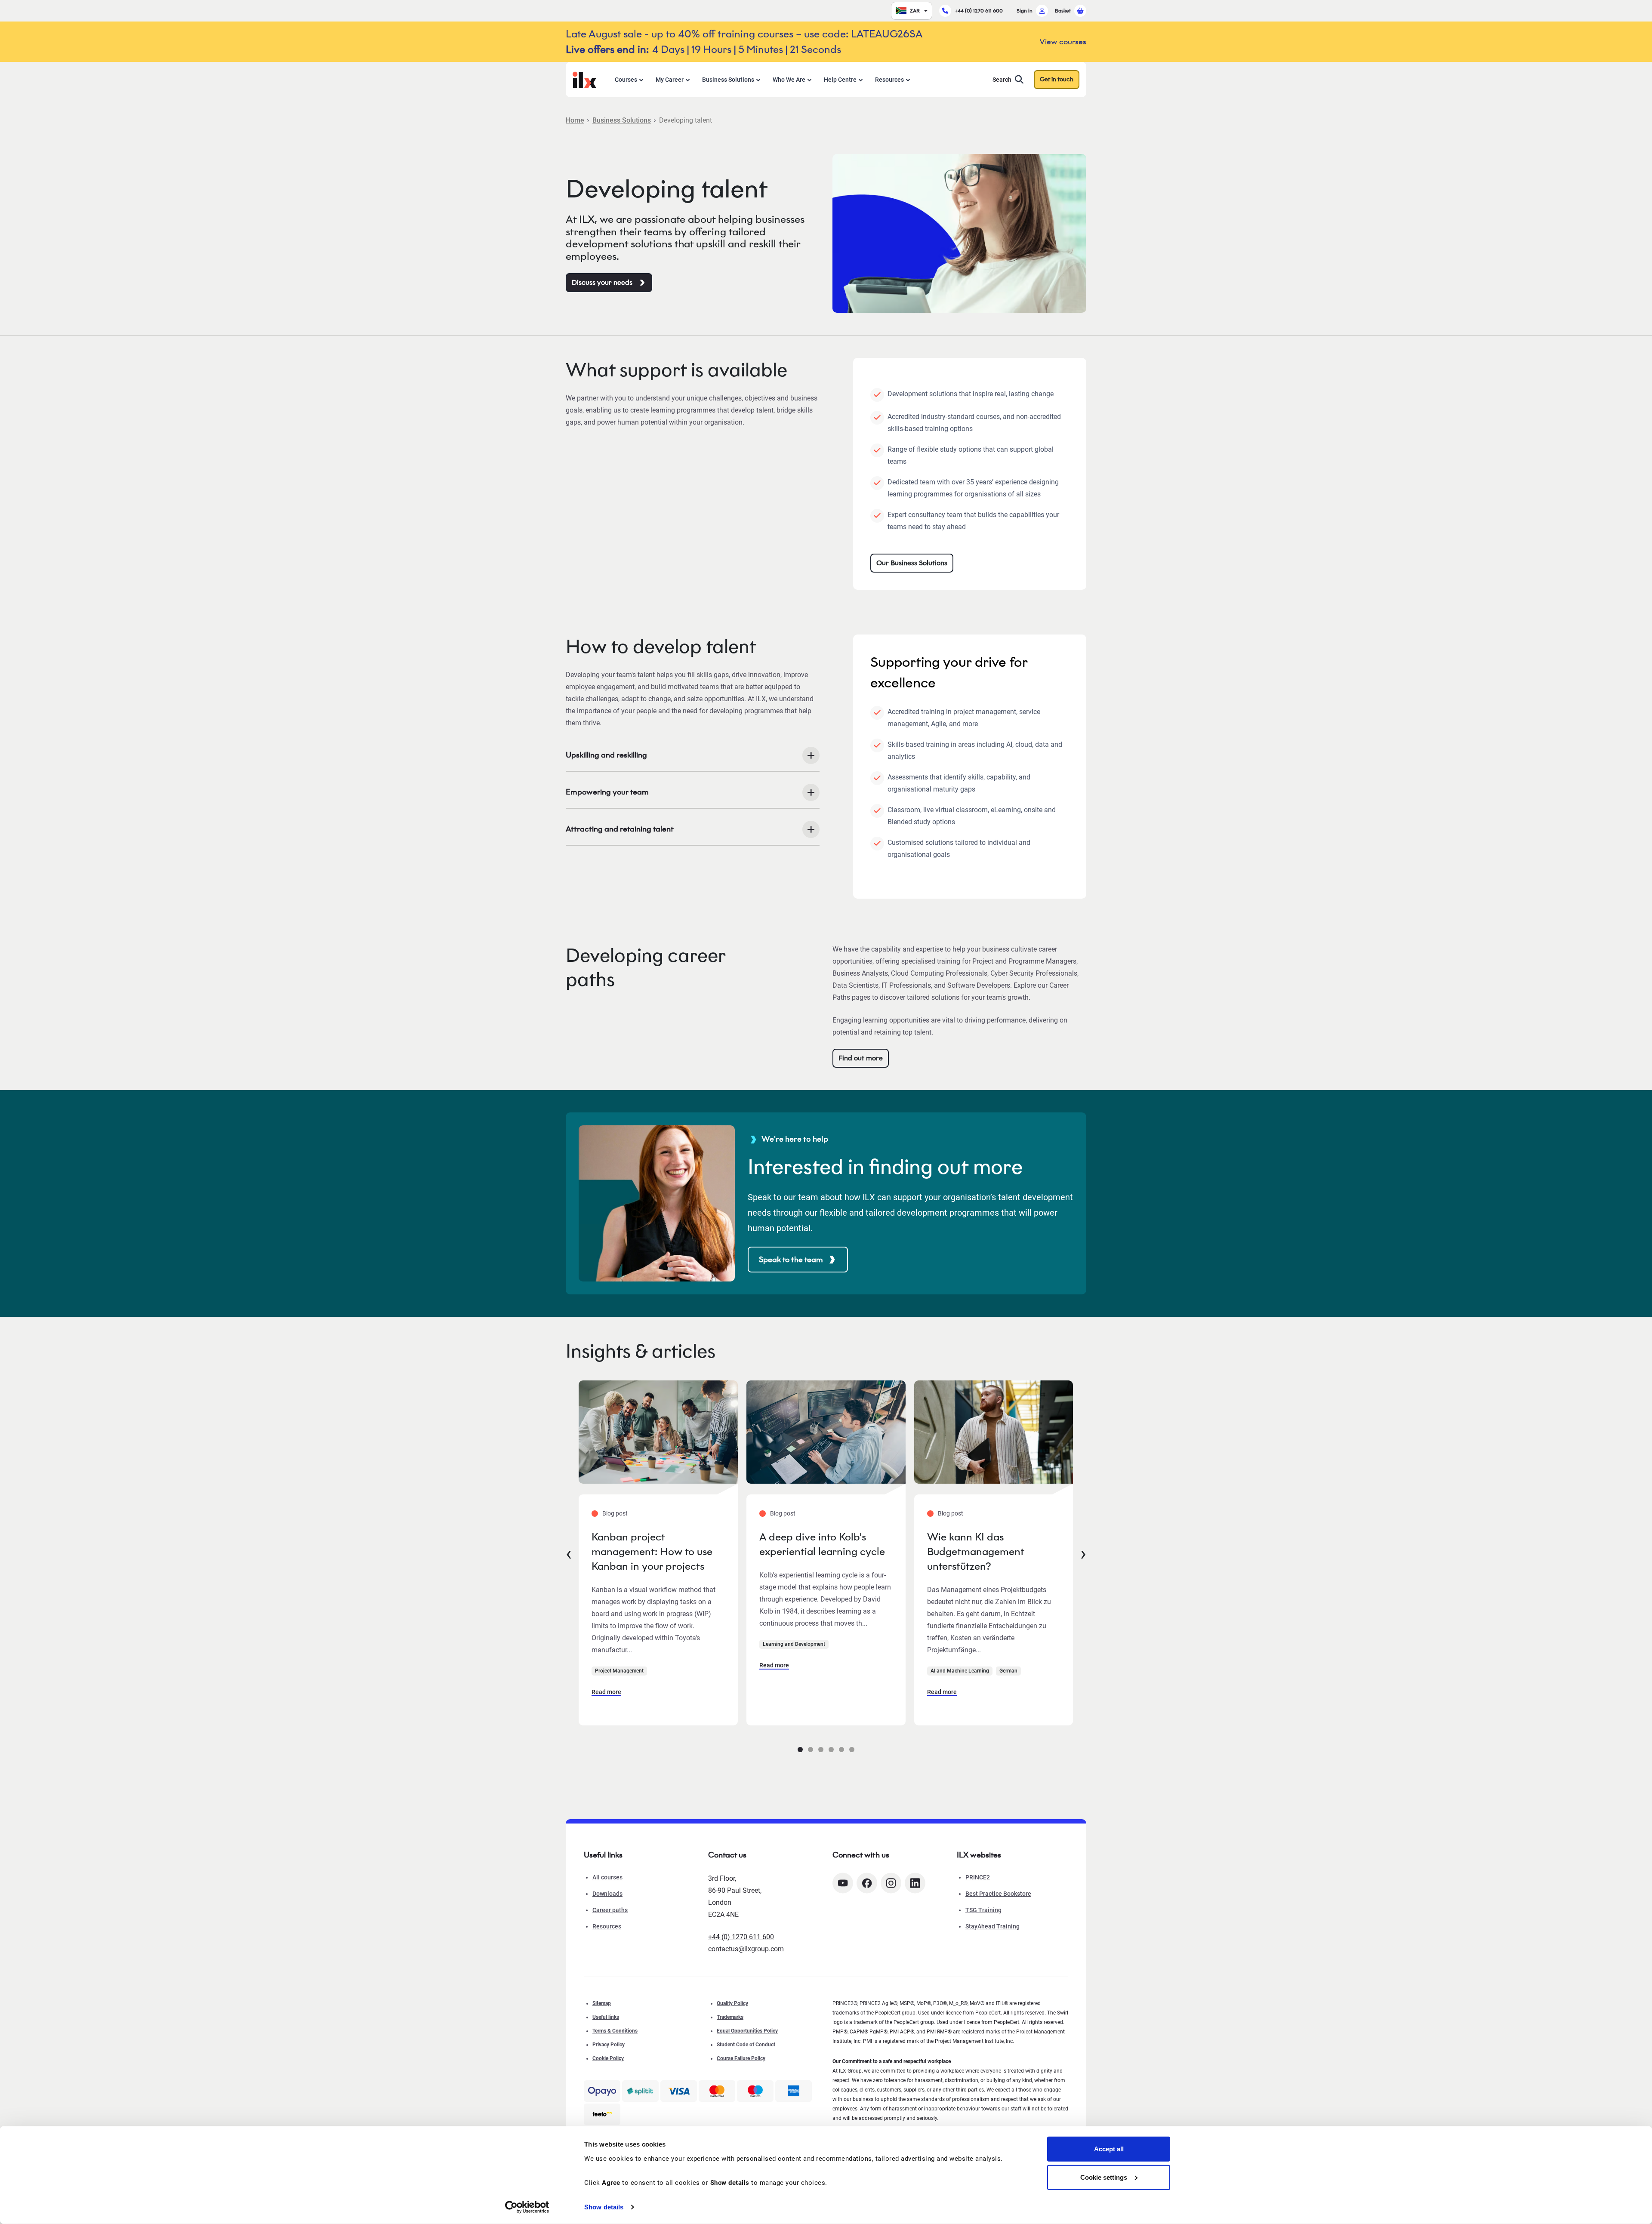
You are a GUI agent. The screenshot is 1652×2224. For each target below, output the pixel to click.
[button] (800, 1750)
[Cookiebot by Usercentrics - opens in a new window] (527, 2207)
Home (575, 120)
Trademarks (730, 2017)
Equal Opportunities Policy (747, 2031)
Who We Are (789, 80)
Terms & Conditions (615, 2031)
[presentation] (569, 1553)
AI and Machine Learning (960, 1671)
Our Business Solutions (912, 563)
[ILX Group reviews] (602, 2114)
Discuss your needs (602, 282)
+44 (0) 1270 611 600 (979, 11)
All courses (607, 1877)
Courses (626, 80)
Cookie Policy (608, 2058)
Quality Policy (732, 2003)
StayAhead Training (992, 1926)
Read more (606, 1692)
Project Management (619, 1671)
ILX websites (979, 1855)
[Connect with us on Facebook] (867, 1883)
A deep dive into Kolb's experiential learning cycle (822, 1544)
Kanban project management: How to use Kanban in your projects (652, 1551)
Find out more (861, 1058)
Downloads (607, 1894)
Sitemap (602, 2003)
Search (1002, 80)
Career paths (610, 1910)
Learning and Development (794, 1644)
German (1008, 1671)
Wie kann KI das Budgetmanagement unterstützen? (975, 1551)
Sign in (1025, 11)
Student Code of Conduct (746, 2045)
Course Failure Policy (741, 2058)
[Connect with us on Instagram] (891, 1883)
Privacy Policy (609, 2045)
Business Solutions (728, 80)
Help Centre (840, 80)
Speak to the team (791, 1260)
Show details (604, 2207)
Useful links (606, 2017)
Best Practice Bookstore (998, 1894)
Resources (889, 80)
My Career (670, 80)
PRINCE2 (978, 1877)
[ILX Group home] (584, 79)
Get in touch (1057, 79)
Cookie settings (1104, 2177)
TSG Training (983, 1910)
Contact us (727, 1855)
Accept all (1109, 2149)
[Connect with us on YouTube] (843, 1883)
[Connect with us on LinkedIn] (915, 1883)
